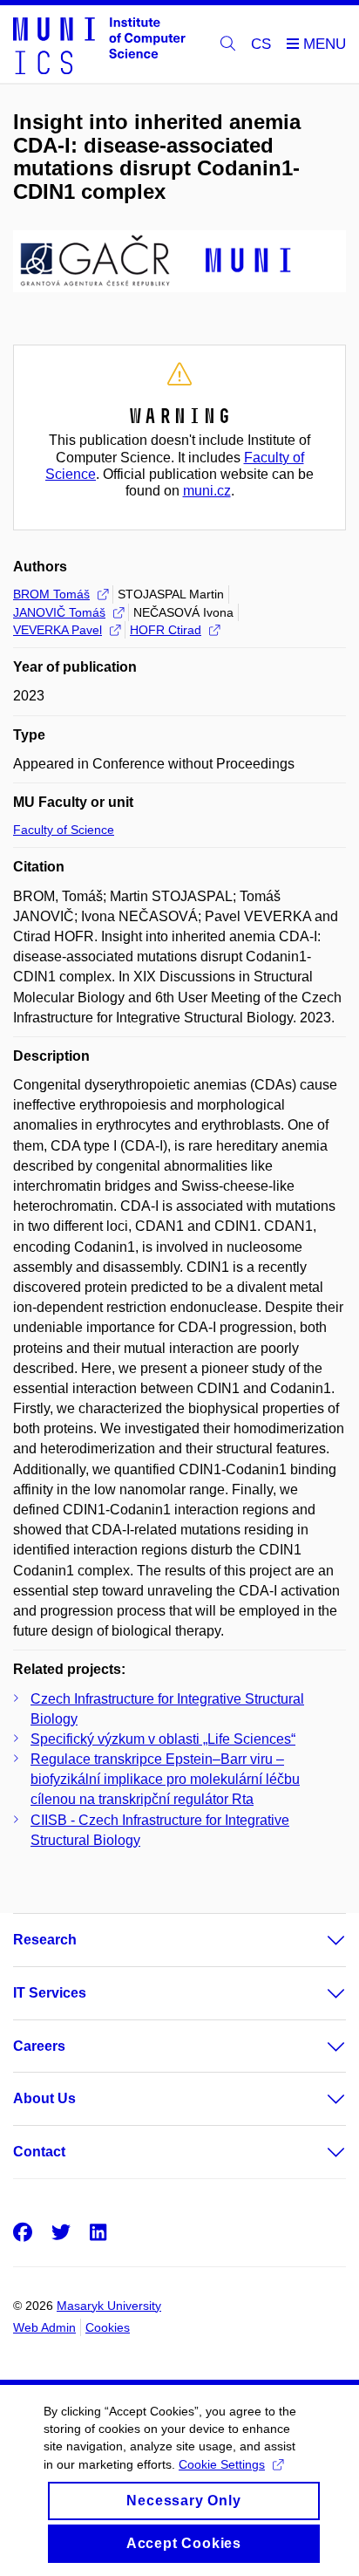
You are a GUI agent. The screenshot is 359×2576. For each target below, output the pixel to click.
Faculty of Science (64, 830)
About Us (44, 2098)
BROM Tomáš (51, 594)
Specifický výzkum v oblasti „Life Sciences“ (163, 1739)
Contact (39, 2152)
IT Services (50, 1993)
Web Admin (44, 2327)
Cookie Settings (222, 2464)
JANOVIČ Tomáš (59, 612)
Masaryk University (109, 2306)
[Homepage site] (99, 44)
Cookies (108, 2327)
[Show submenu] (319, 1940)
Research (45, 1940)
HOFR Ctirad (166, 630)
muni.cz (207, 491)
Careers (39, 2046)
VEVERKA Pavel (58, 630)
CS (261, 44)
